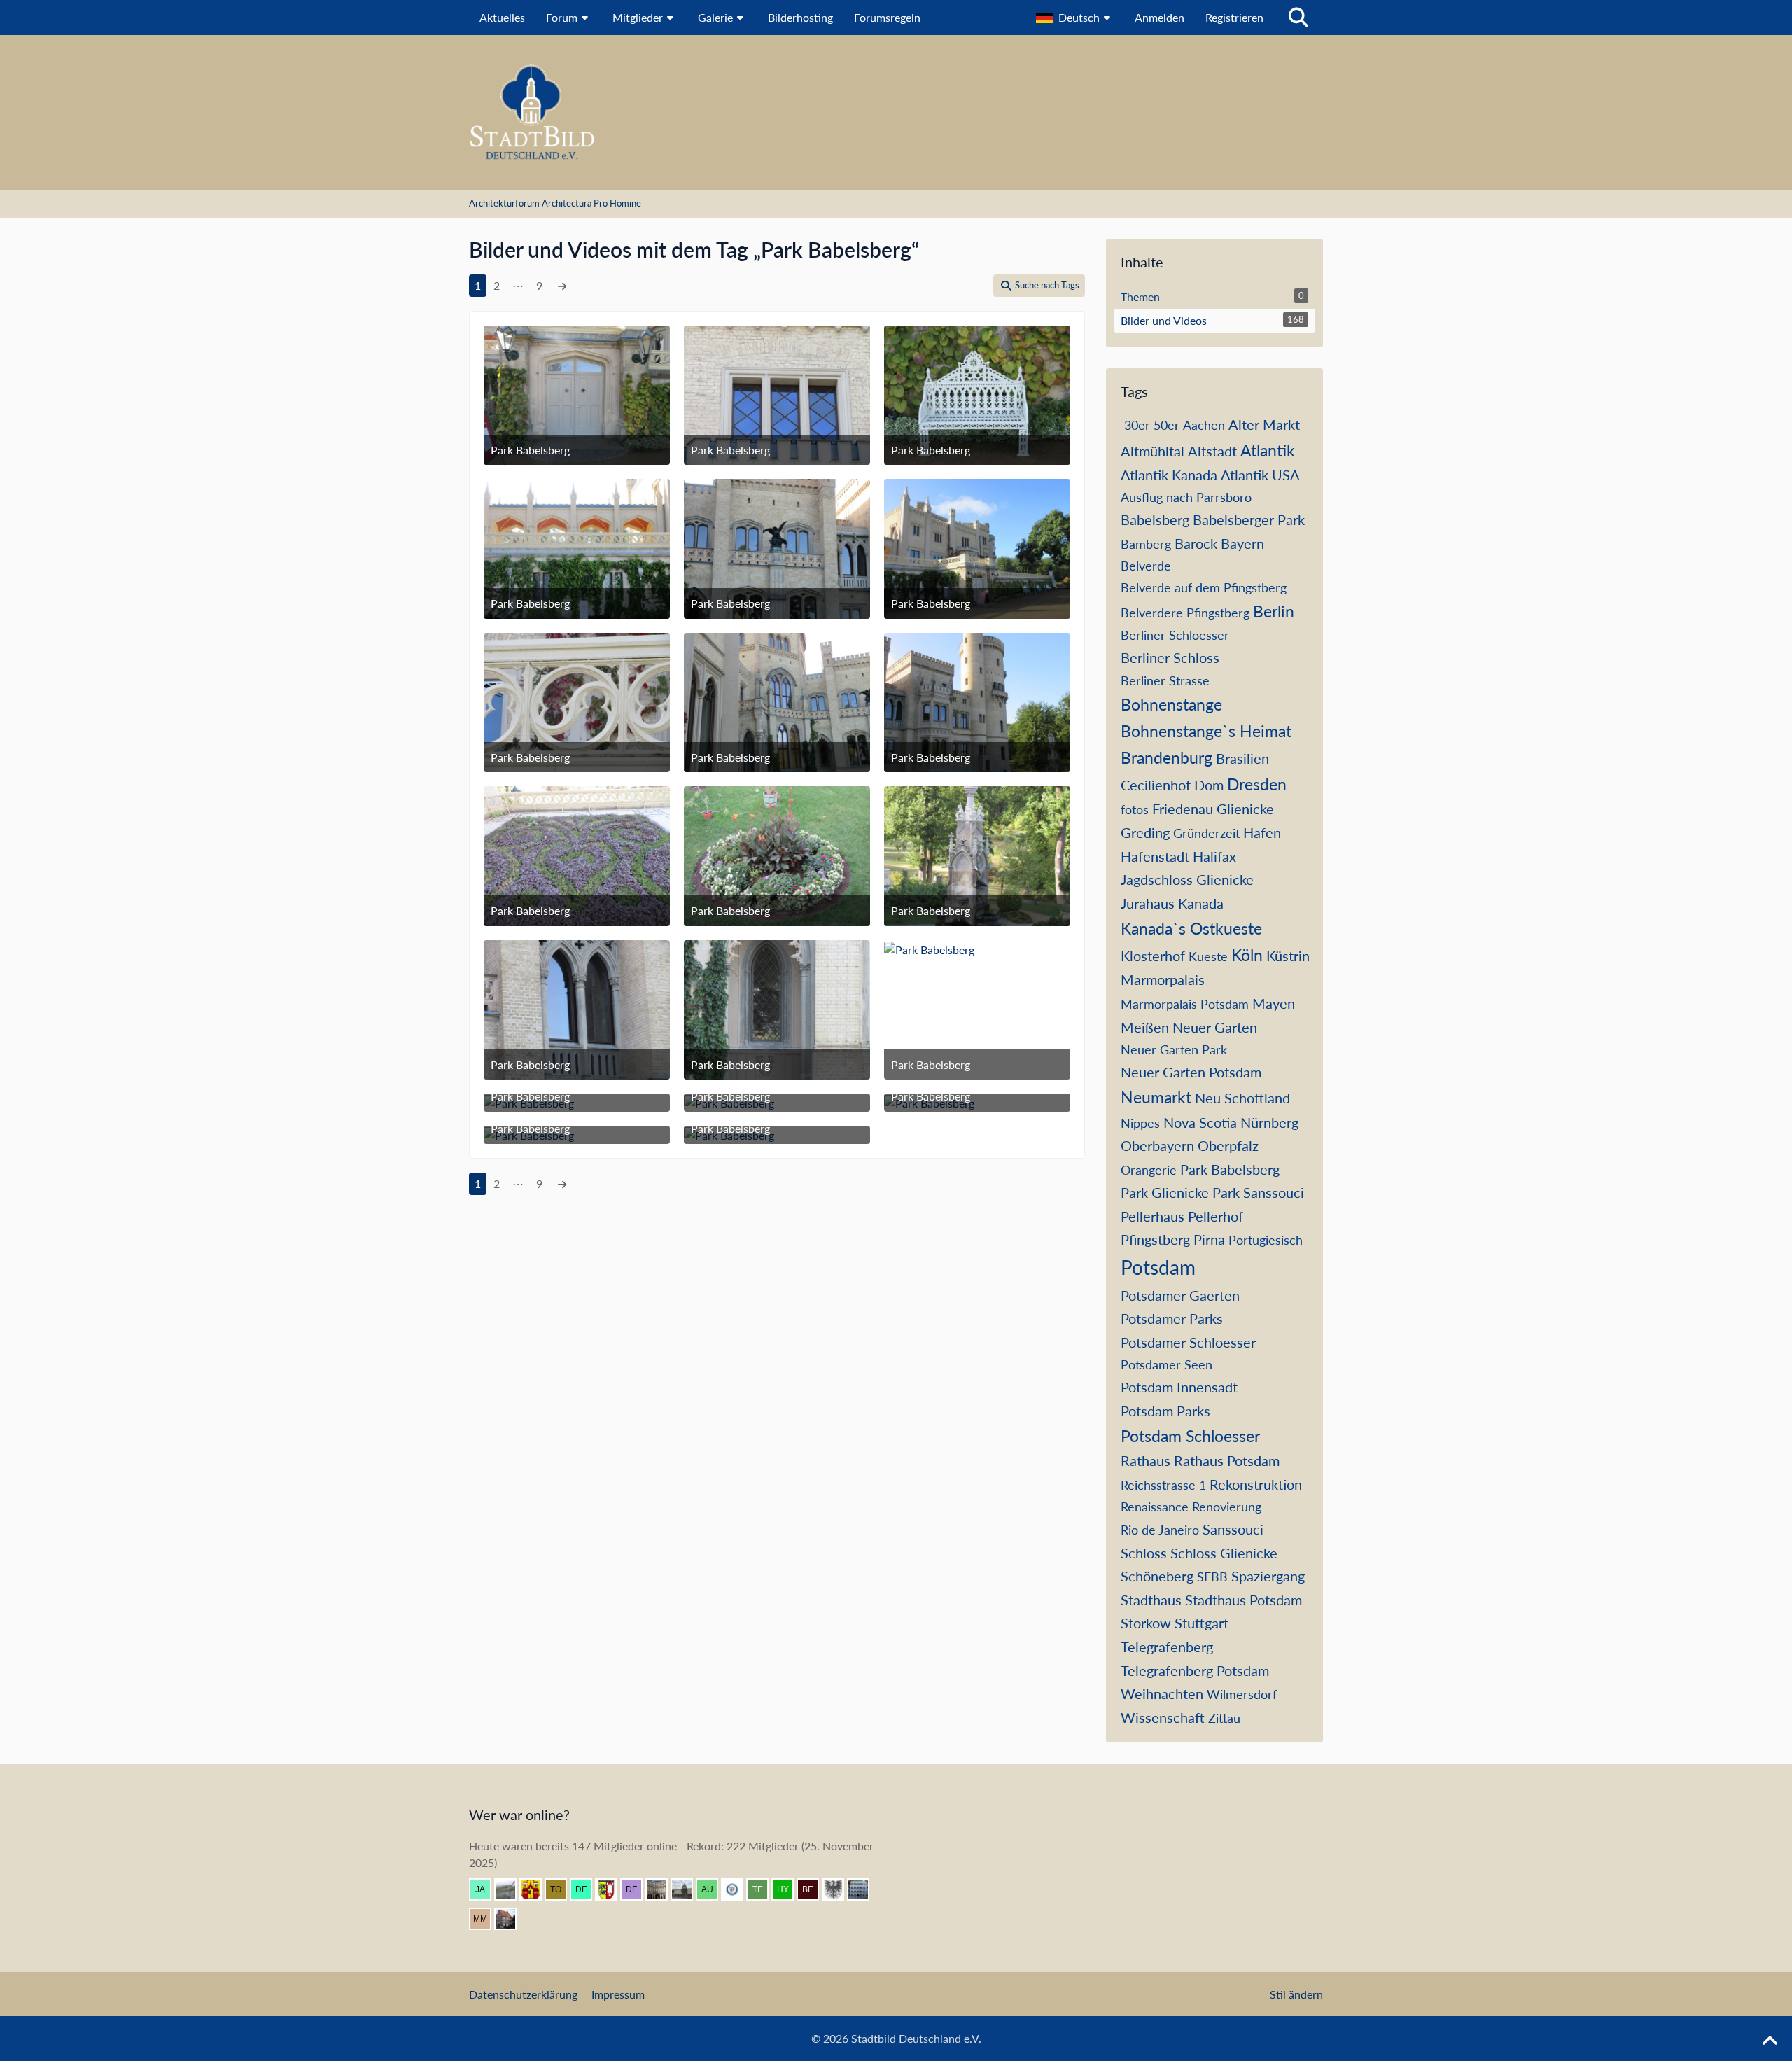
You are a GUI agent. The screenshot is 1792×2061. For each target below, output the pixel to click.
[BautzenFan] (864, 1889)
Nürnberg (1269, 1122)
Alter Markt (1264, 424)
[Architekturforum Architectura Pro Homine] (896, 112)
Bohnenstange (1171, 704)
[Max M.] (486, 1919)
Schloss (1144, 1553)
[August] (713, 1889)
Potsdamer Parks (1172, 1318)
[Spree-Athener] (687, 1889)
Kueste (1208, 956)
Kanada (1201, 903)
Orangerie (1149, 1170)
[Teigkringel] (763, 1889)
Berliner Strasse (1165, 680)
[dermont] (587, 1889)
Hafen (1262, 832)
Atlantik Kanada (1169, 475)
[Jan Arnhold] (486, 1889)
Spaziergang (1268, 1576)
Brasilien (1242, 758)
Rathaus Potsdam (1227, 1460)
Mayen (1274, 1003)
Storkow (1146, 1623)
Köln (1247, 955)
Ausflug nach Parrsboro (1186, 497)
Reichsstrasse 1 (1163, 1485)
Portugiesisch (1266, 1240)
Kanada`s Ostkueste (1191, 928)
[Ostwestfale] (536, 1889)
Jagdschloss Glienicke (1187, 879)
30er (1137, 425)
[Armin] (839, 1889)
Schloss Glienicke (1224, 1553)
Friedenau (1183, 809)
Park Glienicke (1165, 1192)
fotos (1135, 809)
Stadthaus (1151, 1600)
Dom (1209, 785)
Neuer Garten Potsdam (1191, 1072)
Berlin (1274, 611)
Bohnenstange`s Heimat (1206, 731)
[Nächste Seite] (562, 286)
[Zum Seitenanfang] (1770, 2041)
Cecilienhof (1156, 785)
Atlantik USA (1260, 475)
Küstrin (1288, 956)
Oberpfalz (1228, 1145)
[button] (1075, 18)
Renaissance (1155, 1507)
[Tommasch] (561, 1889)
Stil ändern (1296, 1994)
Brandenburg (1167, 757)
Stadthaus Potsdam (1244, 1600)
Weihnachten (1162, 1693)
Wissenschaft (1163, 1717)
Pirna (1209, 1239)
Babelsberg (1155, 519)
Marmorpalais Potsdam (1185, 1004)
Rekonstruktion (1256, 1484)
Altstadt (1212, 451)
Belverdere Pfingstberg (1185, 613)
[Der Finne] (637, 1889)
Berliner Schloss (1170, 657)
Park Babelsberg (1230, 1169)
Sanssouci (1233, 1529)
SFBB (1212, 1577)
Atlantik (1268, 450)
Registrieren (1234, 17)
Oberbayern (1157, 1145)
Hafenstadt (1155, 856)
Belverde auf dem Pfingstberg (1204, 587)
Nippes (1140, 1123)
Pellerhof (1216, 1216)
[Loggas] (662, 1889)
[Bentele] (511, 1919)
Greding (1145, 832)
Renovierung (1227, 1507)
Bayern (1242, 543)
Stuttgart (1202, 1623)
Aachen (1204, 425)
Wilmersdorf (1242, 1694)
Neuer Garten (1215, 1027)
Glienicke (1245, 809)
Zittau (1224, 1718)
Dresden (1257, 784)
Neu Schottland (1242, 1098)
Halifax (1214, 856)
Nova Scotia (1200, 1122)
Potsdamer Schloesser (1188, 1342)
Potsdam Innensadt (1179, 1387)
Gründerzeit (1206, 833)
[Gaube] (511, 1889)
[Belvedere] (813, 1889)
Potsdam (1158, 1267)
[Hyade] (788, 1889)
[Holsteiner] (612, 1889)
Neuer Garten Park (1174, 1049)
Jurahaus (1148, 903)
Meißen (1145, 1027)
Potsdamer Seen (1167, 1364)
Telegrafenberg (1167, 1647)
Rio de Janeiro (1160, 1530)
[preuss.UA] (738, 1889)
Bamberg (1146, 544)
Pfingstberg (1155, 1239)
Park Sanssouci (1258, 1192)
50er (1167, 425)
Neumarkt (1156, 1097)
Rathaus (1146, 1460)
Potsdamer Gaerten (1180, 1295)
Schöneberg (1157, 1576)
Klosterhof (1153, 956)
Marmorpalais (1163, 979)
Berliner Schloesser (1175, 635)
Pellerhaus (1153, 1216)
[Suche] (1298, 18)
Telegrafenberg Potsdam (1195, 1670)
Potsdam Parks (1165, 1411)
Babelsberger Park (1249, 519)
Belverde (1146, 566)
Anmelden (1160, 17)
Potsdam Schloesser (1190, 1436)
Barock (1196, 543)
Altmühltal (1153, 451)
